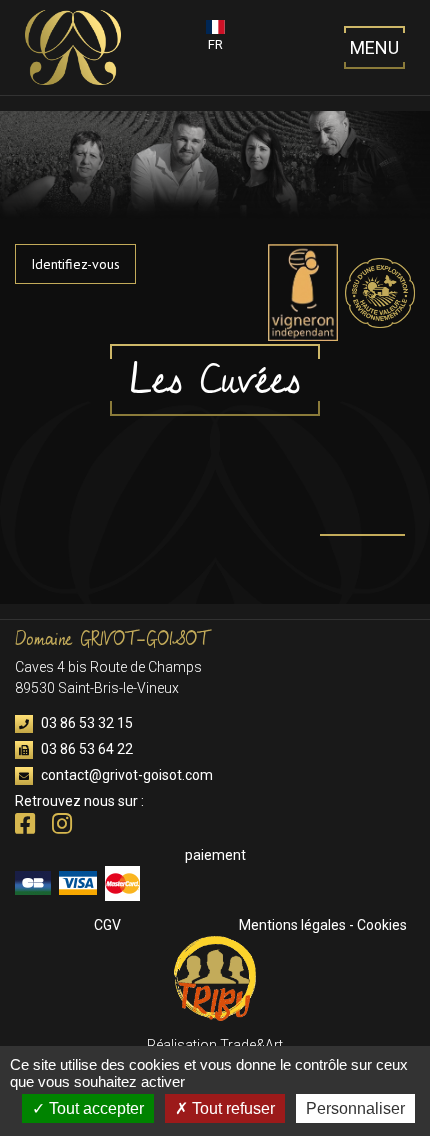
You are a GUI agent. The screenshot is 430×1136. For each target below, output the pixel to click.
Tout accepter (94, 1108)
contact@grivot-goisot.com (125, 775)
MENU (374, 47)
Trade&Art (251, 1045)
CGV (107, 925)
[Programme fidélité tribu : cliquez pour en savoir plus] (215, 977)
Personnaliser (355, 1108)
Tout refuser (231, 1108)
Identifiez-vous (75, 264)
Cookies (382, 925)
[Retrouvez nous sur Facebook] (26, 827)
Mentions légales (292, 925)
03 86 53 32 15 (85, 723)
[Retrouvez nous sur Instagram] (62, 827)
